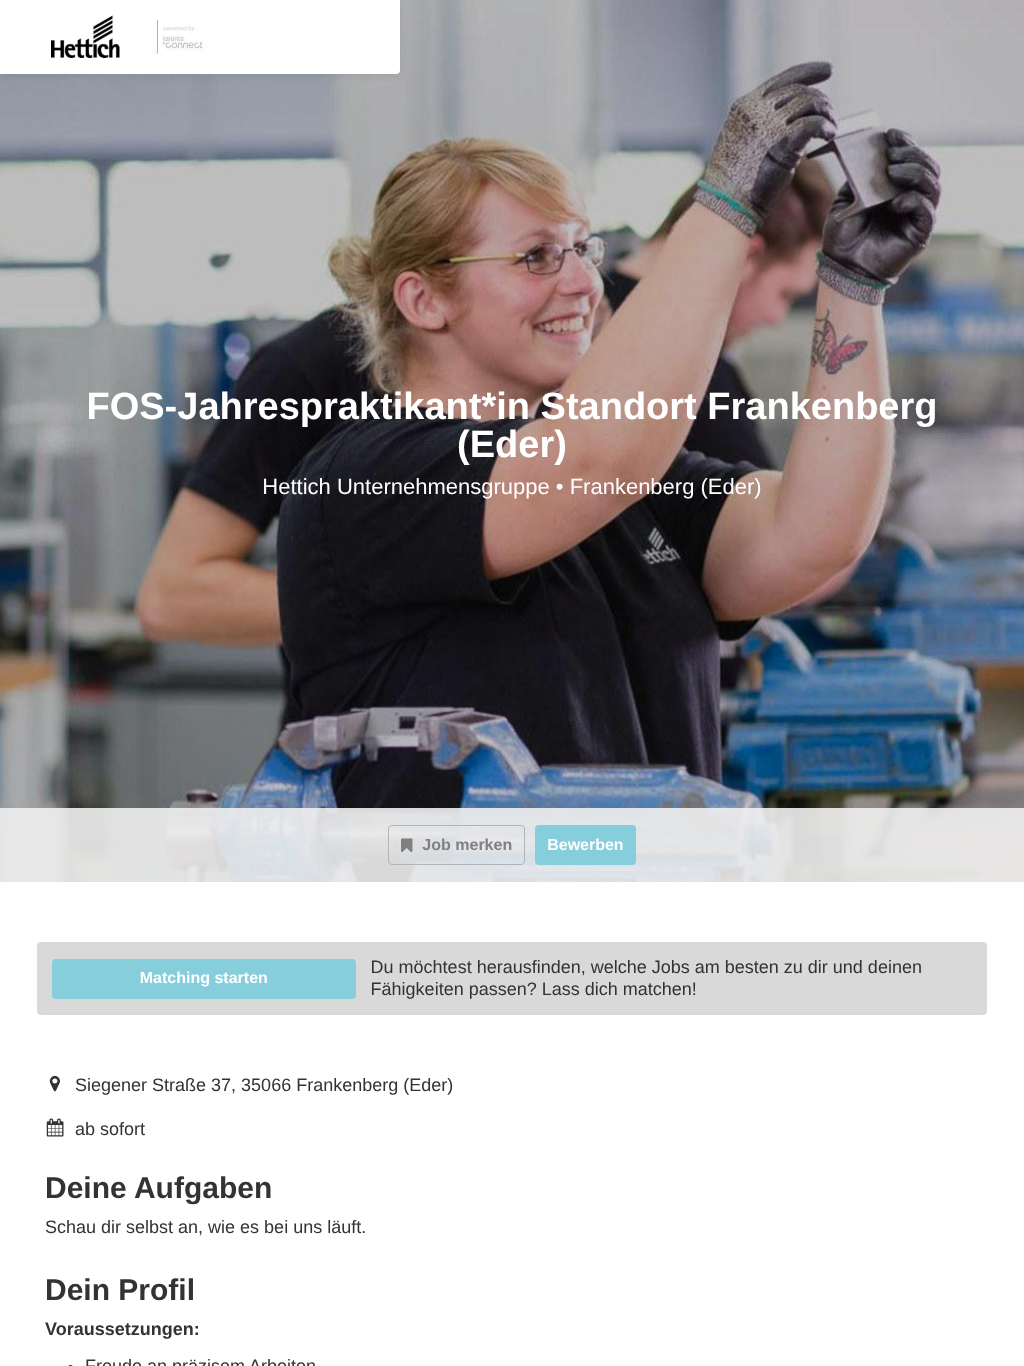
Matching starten (204, 978)
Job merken (467, 845)
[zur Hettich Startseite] (111, 37)
